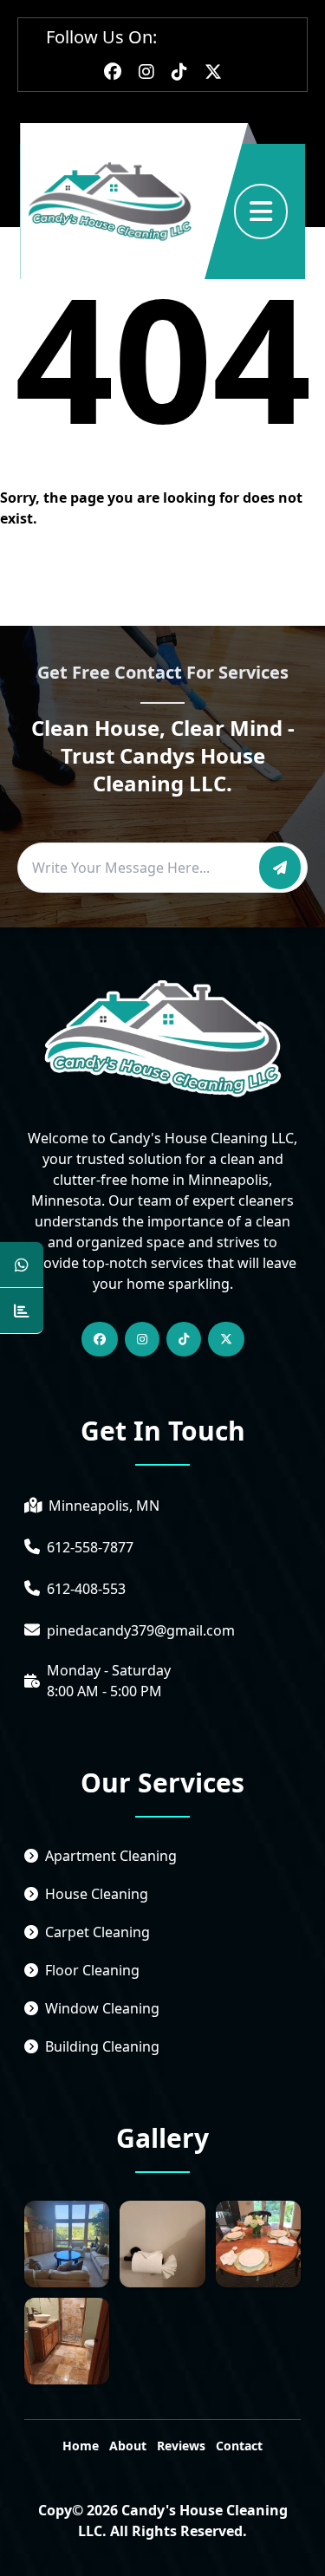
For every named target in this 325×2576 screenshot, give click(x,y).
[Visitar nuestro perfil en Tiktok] (179, 72)
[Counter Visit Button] (22, 1311)
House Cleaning (97, 1894)
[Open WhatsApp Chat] (22, 1265)
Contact (239, 2446)
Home (81, 2446)
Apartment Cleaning (111, 1856)
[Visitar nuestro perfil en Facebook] (113, 72)
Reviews (181, 2446)
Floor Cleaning (92, 1970)
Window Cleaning (102, 2008)
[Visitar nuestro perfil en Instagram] (146, 72)
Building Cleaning (102, 2046)
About (128, 2446)
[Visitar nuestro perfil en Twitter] (213, 72)
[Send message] (280, 868)
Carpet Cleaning (97, 1932)
